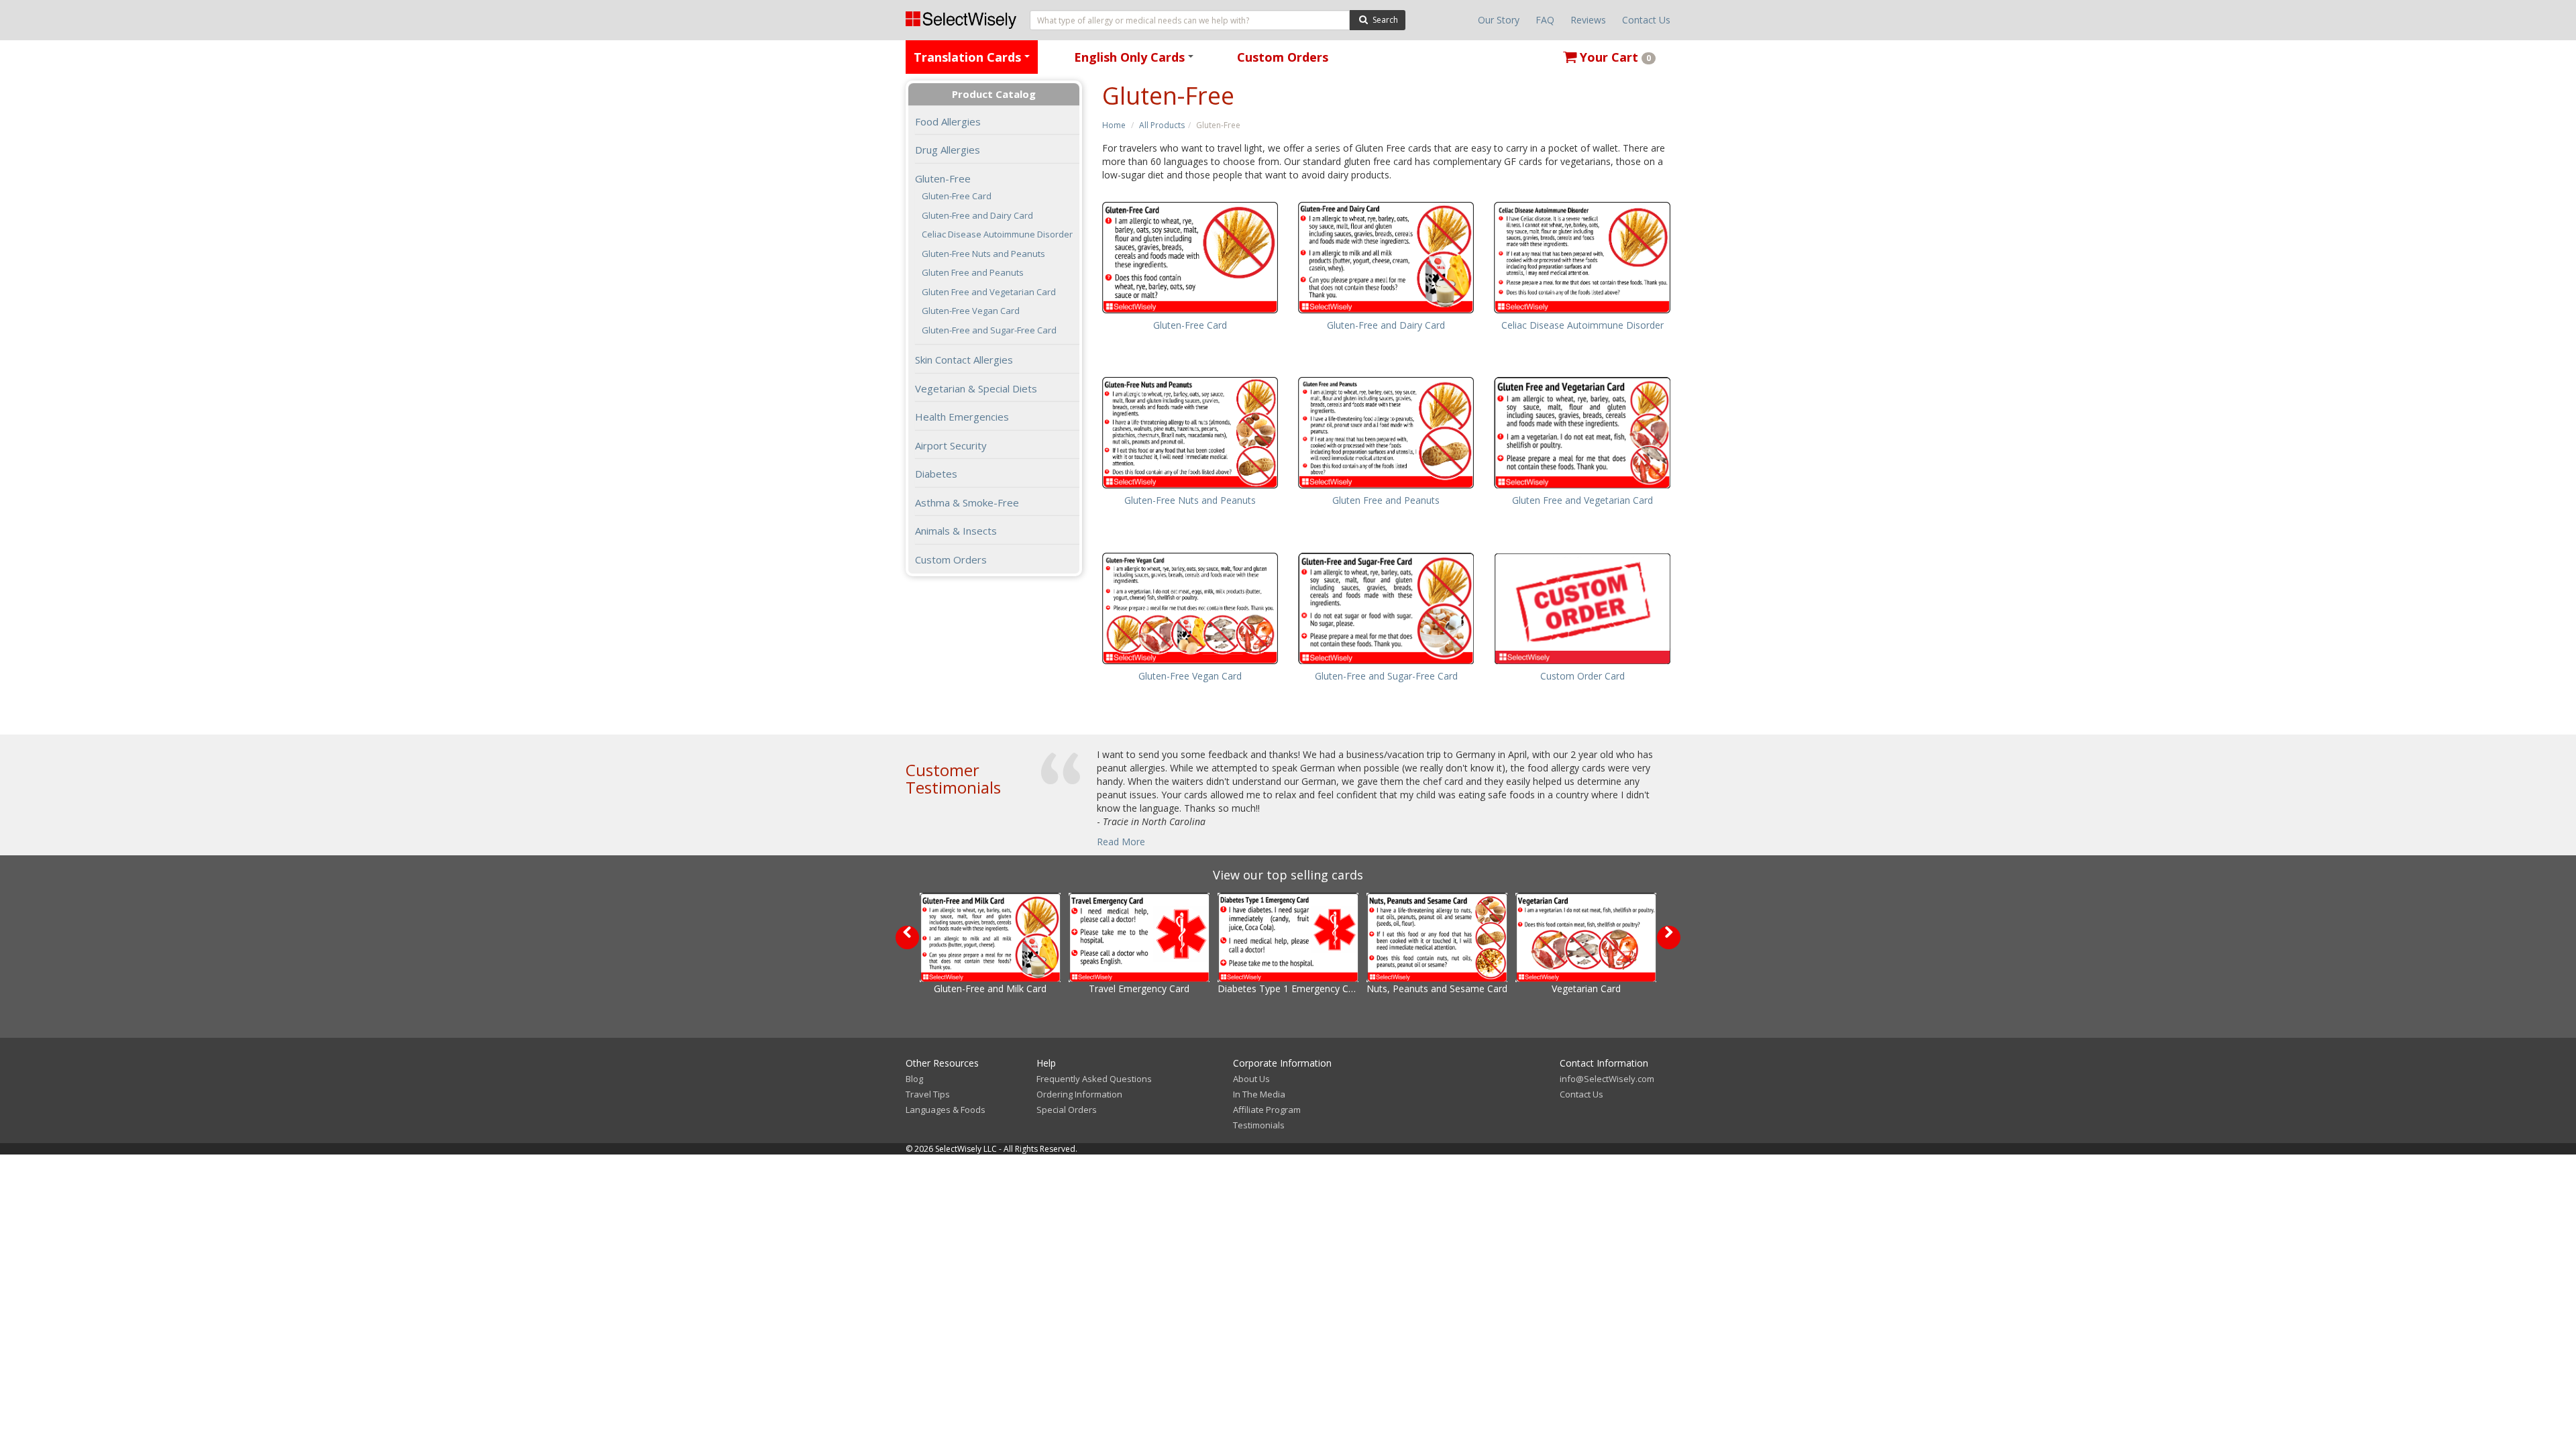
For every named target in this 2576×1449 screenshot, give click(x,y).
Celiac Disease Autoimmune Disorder (997, 234)
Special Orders (1067, 1110)
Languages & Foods (946, 1110)
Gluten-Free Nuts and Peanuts (983, 254)
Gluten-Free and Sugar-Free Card (989, 330)
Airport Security (951, 445)
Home (1114, 125)
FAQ (1545, 20)
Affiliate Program (1267, 1110)
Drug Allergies (948, 150)
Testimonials (1259, 1125)
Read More (1121, 842)
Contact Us (1646, 20)
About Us (1251, 1079)
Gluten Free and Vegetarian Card (989, 292)
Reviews (1588, 20)
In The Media (1259, 1094)
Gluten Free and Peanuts (973, 273)
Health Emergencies (962, 417)
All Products (1162, 125)
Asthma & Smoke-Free (967, 502)
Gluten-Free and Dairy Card (977, 216)
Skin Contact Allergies (964, 360)
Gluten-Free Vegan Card (971, 311)
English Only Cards (1136, 61)
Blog (914, 1079)
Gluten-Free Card (957, 196)
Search (1384, 20)
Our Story (1499, 20)
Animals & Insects (956, 531)
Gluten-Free (943, 178)
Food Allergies (948, 121)
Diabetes (936, 474)
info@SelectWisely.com (1607, 1079)
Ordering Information (1079, 1094)
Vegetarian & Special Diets (976, 388)
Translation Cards (974, 61)
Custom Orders (1283, 57)
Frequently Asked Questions (1094, 1079)
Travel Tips (928, 1094)
